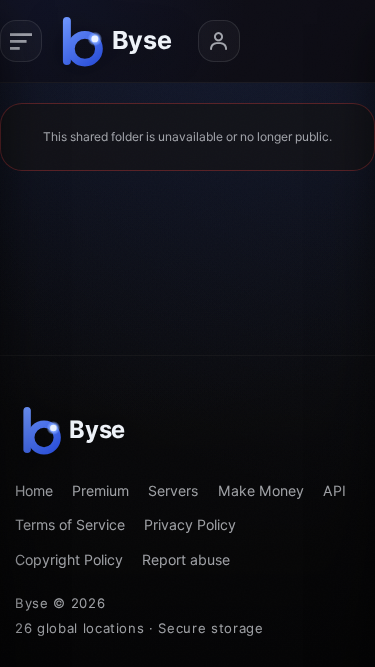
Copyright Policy (69, 559)
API (334, 490)
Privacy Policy (190, 524)
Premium (100, 490)
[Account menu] (219, 41)
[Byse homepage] (120, 41)
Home (34, 490)
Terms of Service (70, 524)
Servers (173, 490)
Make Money (261, 490)
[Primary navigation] (21, 41)
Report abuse (186, 559)
